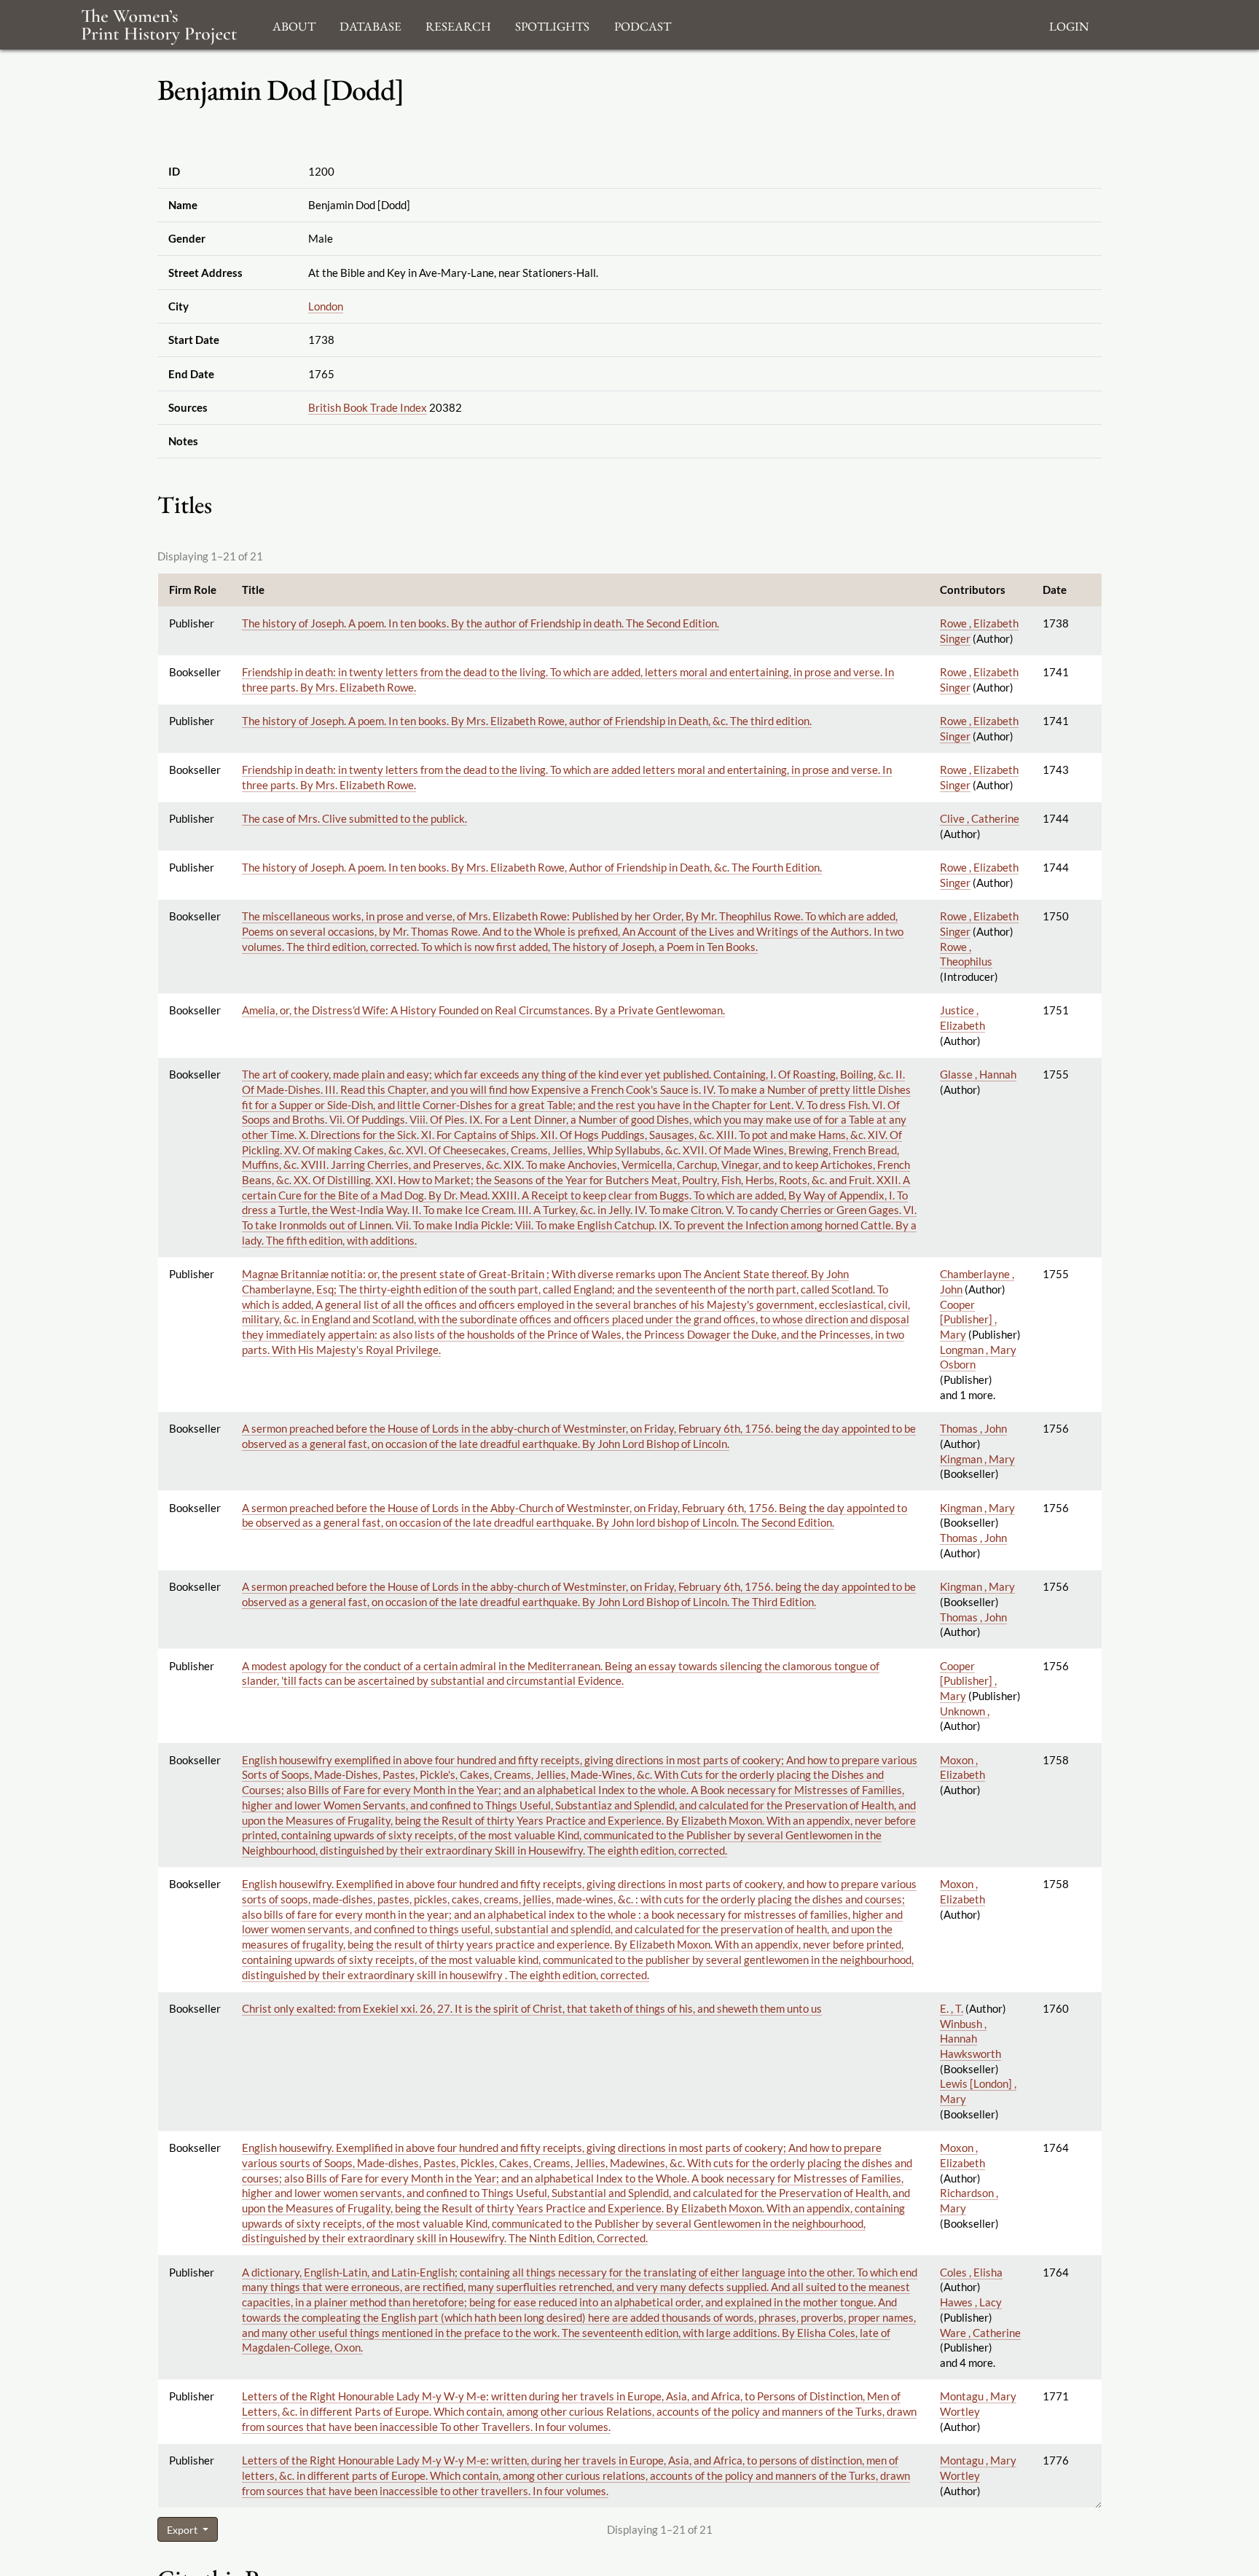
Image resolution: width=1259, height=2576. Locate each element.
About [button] (294, 24)
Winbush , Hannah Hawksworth (970, 2039)
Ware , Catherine (980, 2333)
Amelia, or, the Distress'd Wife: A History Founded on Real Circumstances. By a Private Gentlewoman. (483, 1010)
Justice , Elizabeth (962, 1018)
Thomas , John (973, 1428)
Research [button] (458, 24)
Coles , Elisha (971, 2272)
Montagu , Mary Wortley (978, 2404)
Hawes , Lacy (971, 2302)
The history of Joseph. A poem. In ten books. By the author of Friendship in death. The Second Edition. (481, 623)
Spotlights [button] (552, 24)
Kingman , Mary (977, 1459)
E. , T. (952, 2008)
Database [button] (370, 24)
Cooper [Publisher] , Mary (968, 1319)
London (326, 306)
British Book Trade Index (368, 407)
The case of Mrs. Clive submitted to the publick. (354, 818)
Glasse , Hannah (978, 1074)
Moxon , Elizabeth (962, 1767)
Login (1069, 24)
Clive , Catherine (980, 818)
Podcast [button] (643, 24)
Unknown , (965, 1711)
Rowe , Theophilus (966, 954)
